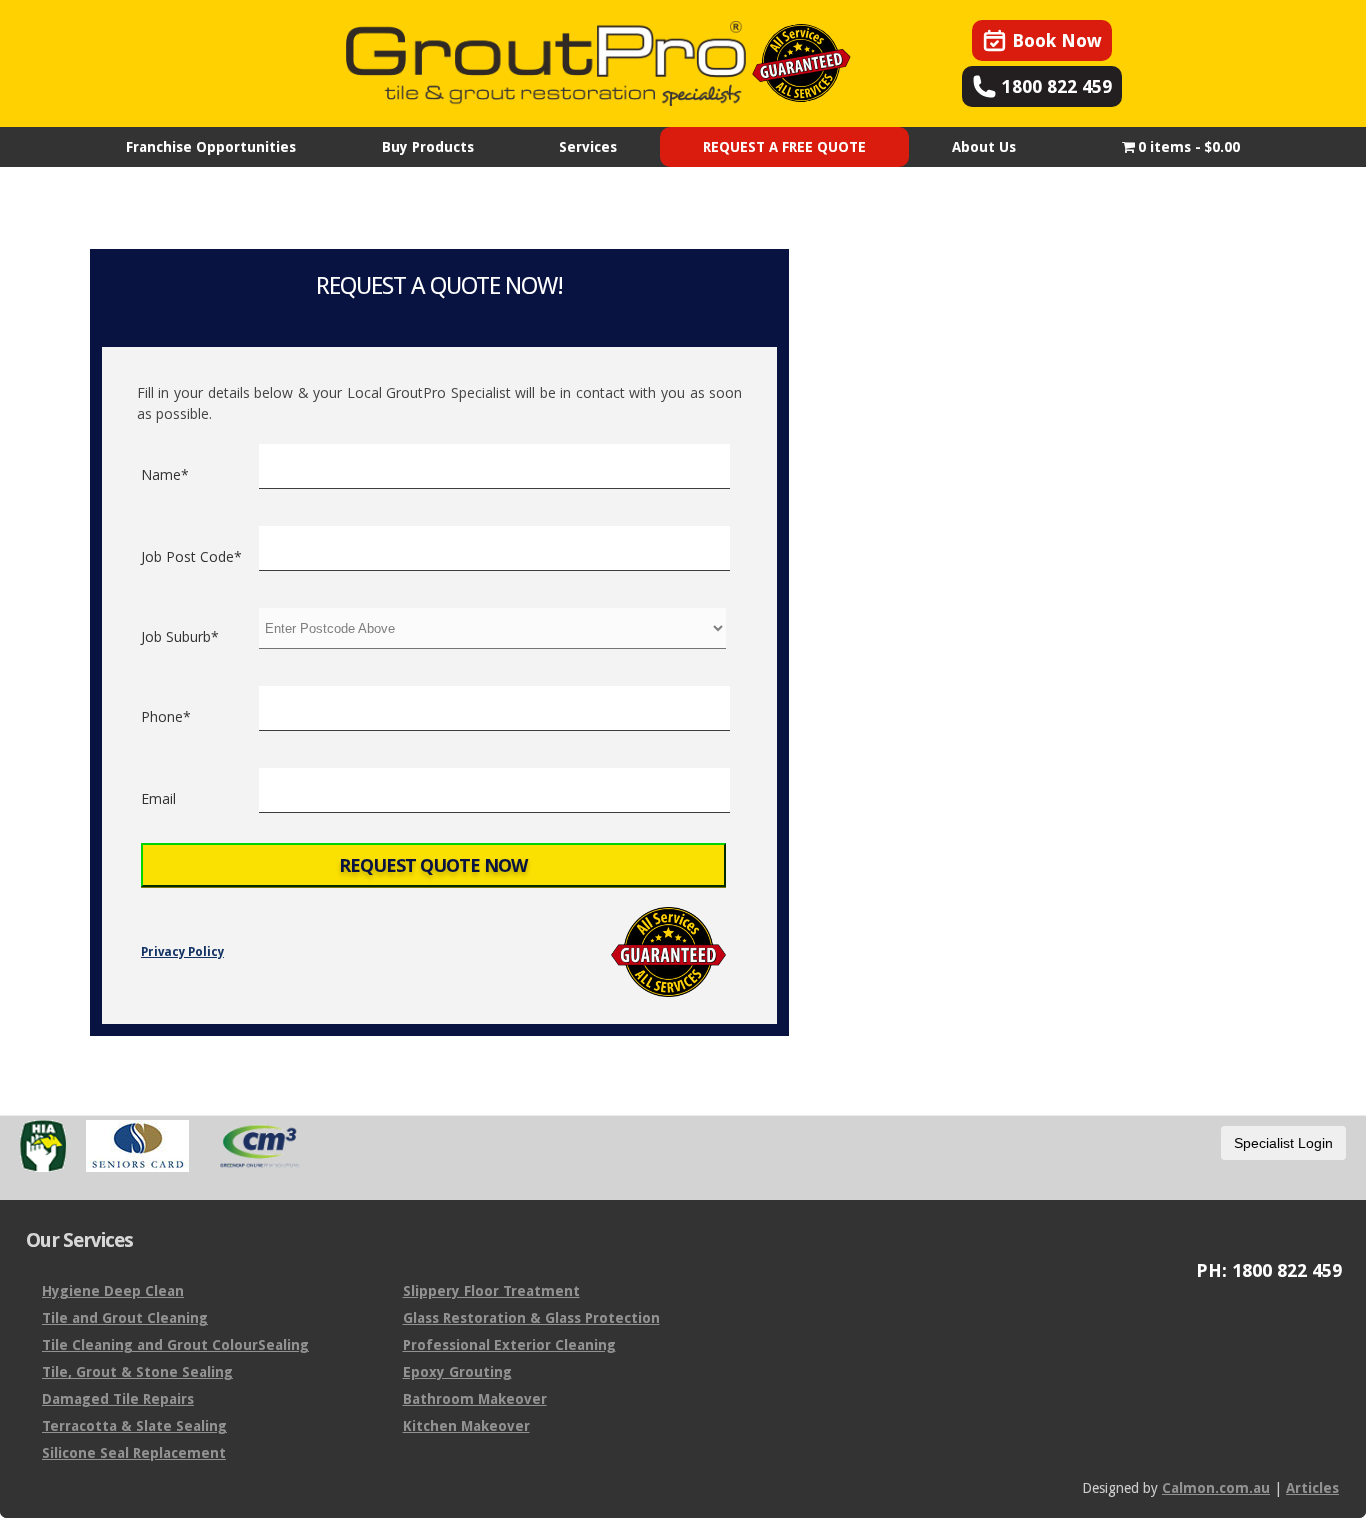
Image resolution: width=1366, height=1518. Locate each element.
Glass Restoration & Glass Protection (531, 1318)
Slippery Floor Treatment (491, 1291)
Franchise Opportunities (211, 147)
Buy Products (428, 147)
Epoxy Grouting (457, 1372)
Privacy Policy (182, 952)
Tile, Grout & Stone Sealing (137, 1372)
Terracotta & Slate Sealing (134, 1426)
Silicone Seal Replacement (134, 1453)
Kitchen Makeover (466, 1426)
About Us (984, 147)
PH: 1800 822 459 (1269, 1271)
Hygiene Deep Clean (113, 1291)
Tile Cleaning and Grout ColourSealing (175, 1345)
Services (588, 147)
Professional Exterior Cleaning (509, 1345)
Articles (1312, 1488)
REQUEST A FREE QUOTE (784, 147)
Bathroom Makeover (475, 1399)
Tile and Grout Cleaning (125, 1318)
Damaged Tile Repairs (118, 1399)
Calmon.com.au (1216, 1488)
